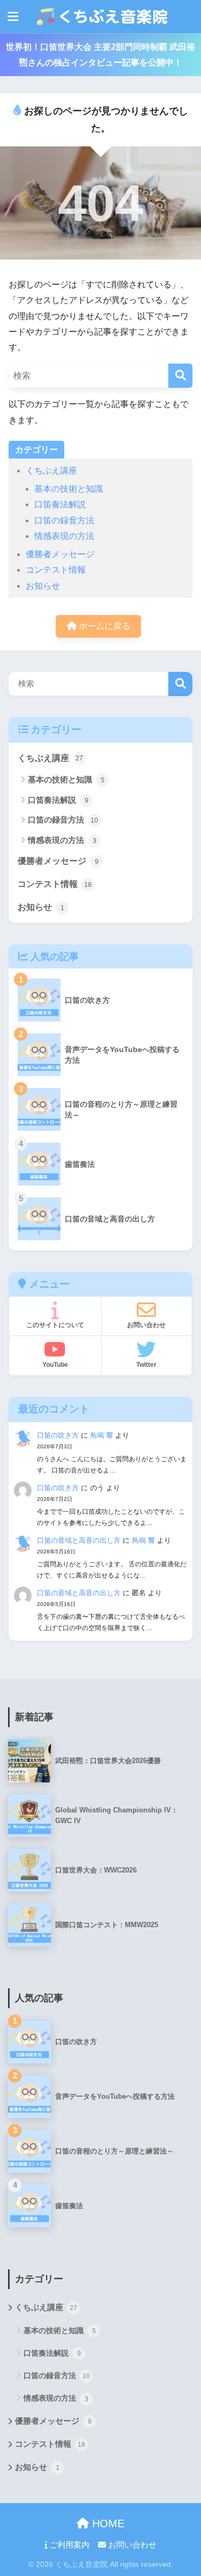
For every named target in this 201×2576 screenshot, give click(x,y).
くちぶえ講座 (51, 471)
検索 (180, 684)
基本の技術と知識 (69, 489)
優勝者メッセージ (60, 554)
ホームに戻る (103, 626)
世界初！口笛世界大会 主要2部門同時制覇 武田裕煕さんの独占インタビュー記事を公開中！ (100, 55)
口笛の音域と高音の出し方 (79, 1540)
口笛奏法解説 (60, 504)
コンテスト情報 (56, 570)
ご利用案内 (68, 2545)
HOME (107, 2523)
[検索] (180, 376)
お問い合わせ (131, 2545)
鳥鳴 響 (102, 1435)
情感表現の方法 (64, 536)
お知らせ (43, 586)
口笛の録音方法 (64, 520)
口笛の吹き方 (58, 1435)
